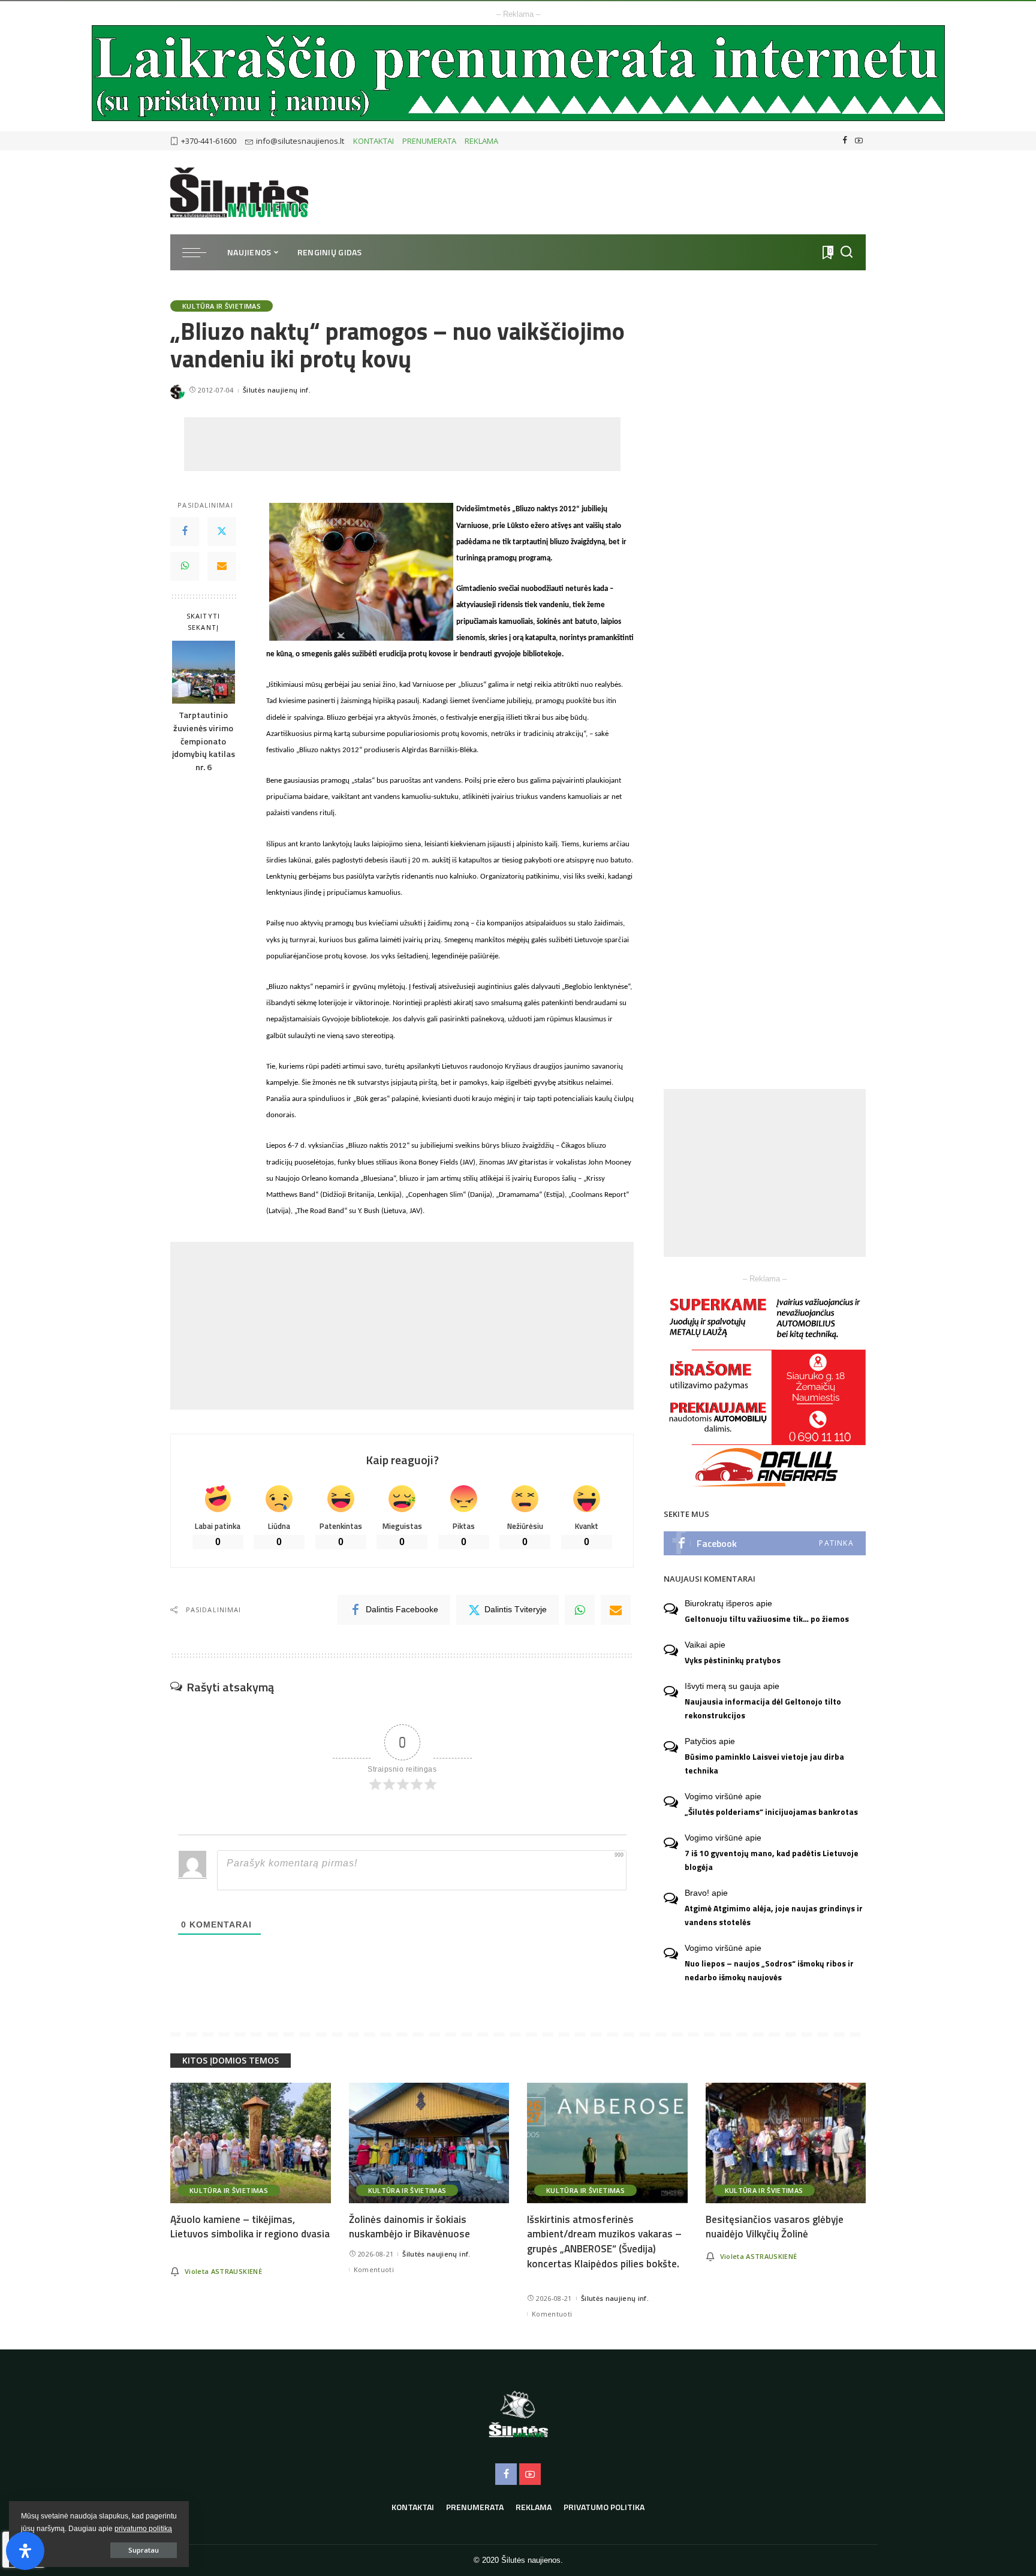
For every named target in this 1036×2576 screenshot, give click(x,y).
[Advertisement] (402, 444)
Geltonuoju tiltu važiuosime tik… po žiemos (767, 1619)
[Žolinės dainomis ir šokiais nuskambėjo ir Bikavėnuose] (429, 2143)
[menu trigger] (200, 252)
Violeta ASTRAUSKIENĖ (223, 2271)
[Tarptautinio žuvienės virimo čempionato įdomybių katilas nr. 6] (204, 672)
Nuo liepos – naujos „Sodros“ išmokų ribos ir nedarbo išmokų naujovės (769, 1970)
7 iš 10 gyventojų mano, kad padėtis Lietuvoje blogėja (772, 1860)
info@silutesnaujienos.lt (300, 141)
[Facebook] (845, 141)
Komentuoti (374, 2269)
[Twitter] (222, 532)
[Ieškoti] (847, 252)
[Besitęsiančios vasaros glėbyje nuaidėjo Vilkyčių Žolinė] (786, 2143)
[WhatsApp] (185, 566)
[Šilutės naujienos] (239, 192)
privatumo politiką (143, 2529)
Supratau (144, 2550)
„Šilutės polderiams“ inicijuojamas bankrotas (771, 1812)
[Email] (222, 566)
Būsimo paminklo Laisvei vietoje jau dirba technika (764, 1764)
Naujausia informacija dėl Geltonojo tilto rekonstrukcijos (763, 1708)
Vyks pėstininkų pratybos (733, 1660)
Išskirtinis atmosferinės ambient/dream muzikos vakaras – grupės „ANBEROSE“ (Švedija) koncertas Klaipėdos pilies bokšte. (604, 2242)
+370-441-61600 (209, 141)
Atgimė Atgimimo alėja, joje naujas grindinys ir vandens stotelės (774, 1915)
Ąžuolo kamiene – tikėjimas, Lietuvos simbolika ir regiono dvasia (250, 2227)
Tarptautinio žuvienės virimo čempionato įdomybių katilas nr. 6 (204, 742)
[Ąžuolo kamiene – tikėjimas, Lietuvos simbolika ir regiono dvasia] (251, 2143)
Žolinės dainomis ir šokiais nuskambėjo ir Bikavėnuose (409, 2227)
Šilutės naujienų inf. (277, 390)
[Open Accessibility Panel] (25, 2551)
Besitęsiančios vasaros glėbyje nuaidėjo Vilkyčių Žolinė (775, 2227)
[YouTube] (859, 141)
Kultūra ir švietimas (222, 306)
